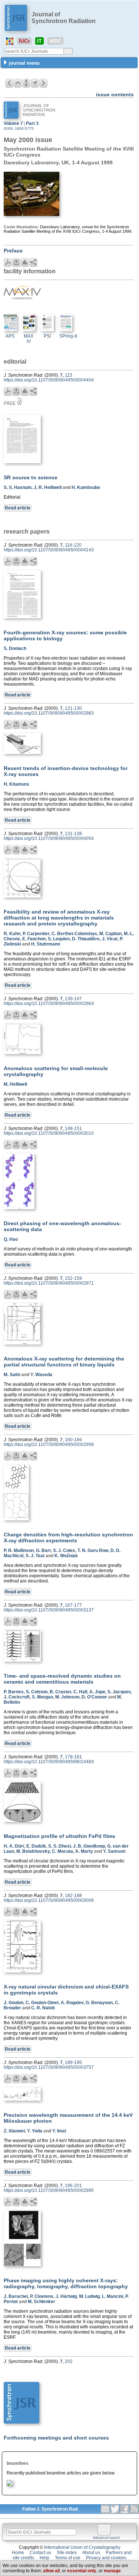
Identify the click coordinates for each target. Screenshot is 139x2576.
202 (69, 2361)
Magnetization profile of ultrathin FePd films (59, 1836)
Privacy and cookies (106, 2558)
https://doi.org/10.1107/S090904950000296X (49, 1004)
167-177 (73, 1605)
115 (69, 375)
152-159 (73, 1278)
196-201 (73, 2186)
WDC (55, 41)
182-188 (73, 1896)
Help (44, 2558)
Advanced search (106, 2538)
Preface (13, 251)
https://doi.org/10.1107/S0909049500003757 (49, 2067)
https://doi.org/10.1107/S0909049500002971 (49, 1283)
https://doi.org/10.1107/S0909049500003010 (49, 1133)
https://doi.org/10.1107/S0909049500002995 (49, 2190)
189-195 (73, 2063)
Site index (67, 2553)
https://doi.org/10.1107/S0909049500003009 (49, 1900)
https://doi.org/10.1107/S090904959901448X (49, 1762)
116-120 (73, 545)
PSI (47, 336)
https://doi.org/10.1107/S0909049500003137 (49, 1610)
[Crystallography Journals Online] (10, 41)
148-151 (73, 1128)
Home (18, 2553)
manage (112, 2571)
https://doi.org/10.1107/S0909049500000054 (49, 838)
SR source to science (31, 477)
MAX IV (29, 339)
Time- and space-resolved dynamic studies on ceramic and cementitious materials (62, 1679)
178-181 (73, 1757)
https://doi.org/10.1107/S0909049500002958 (49, 1445)
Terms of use (68, 2558)
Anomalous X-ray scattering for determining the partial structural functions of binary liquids (64, 1362)
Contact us (40, 2553)
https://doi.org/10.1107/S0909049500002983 (49, 713)
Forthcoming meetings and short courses (56, 2438)
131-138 (73, 834)
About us (91, 2553)
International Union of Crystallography (82, 2547)
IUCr (24, 41)
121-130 (73, 708)
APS (10, 336)
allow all (51, 2571)
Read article (18, 508)
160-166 (73, 1440)
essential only (82, 2571)
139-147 (73, 999)
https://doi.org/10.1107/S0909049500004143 (49, 550)
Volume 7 (13, 123)
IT (39, 41)
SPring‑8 (68, 336)
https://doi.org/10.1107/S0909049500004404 (49, 380)
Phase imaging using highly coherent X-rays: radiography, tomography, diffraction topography (66, 2283)
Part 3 (32, 123)
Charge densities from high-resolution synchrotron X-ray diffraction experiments (68, 1537)
